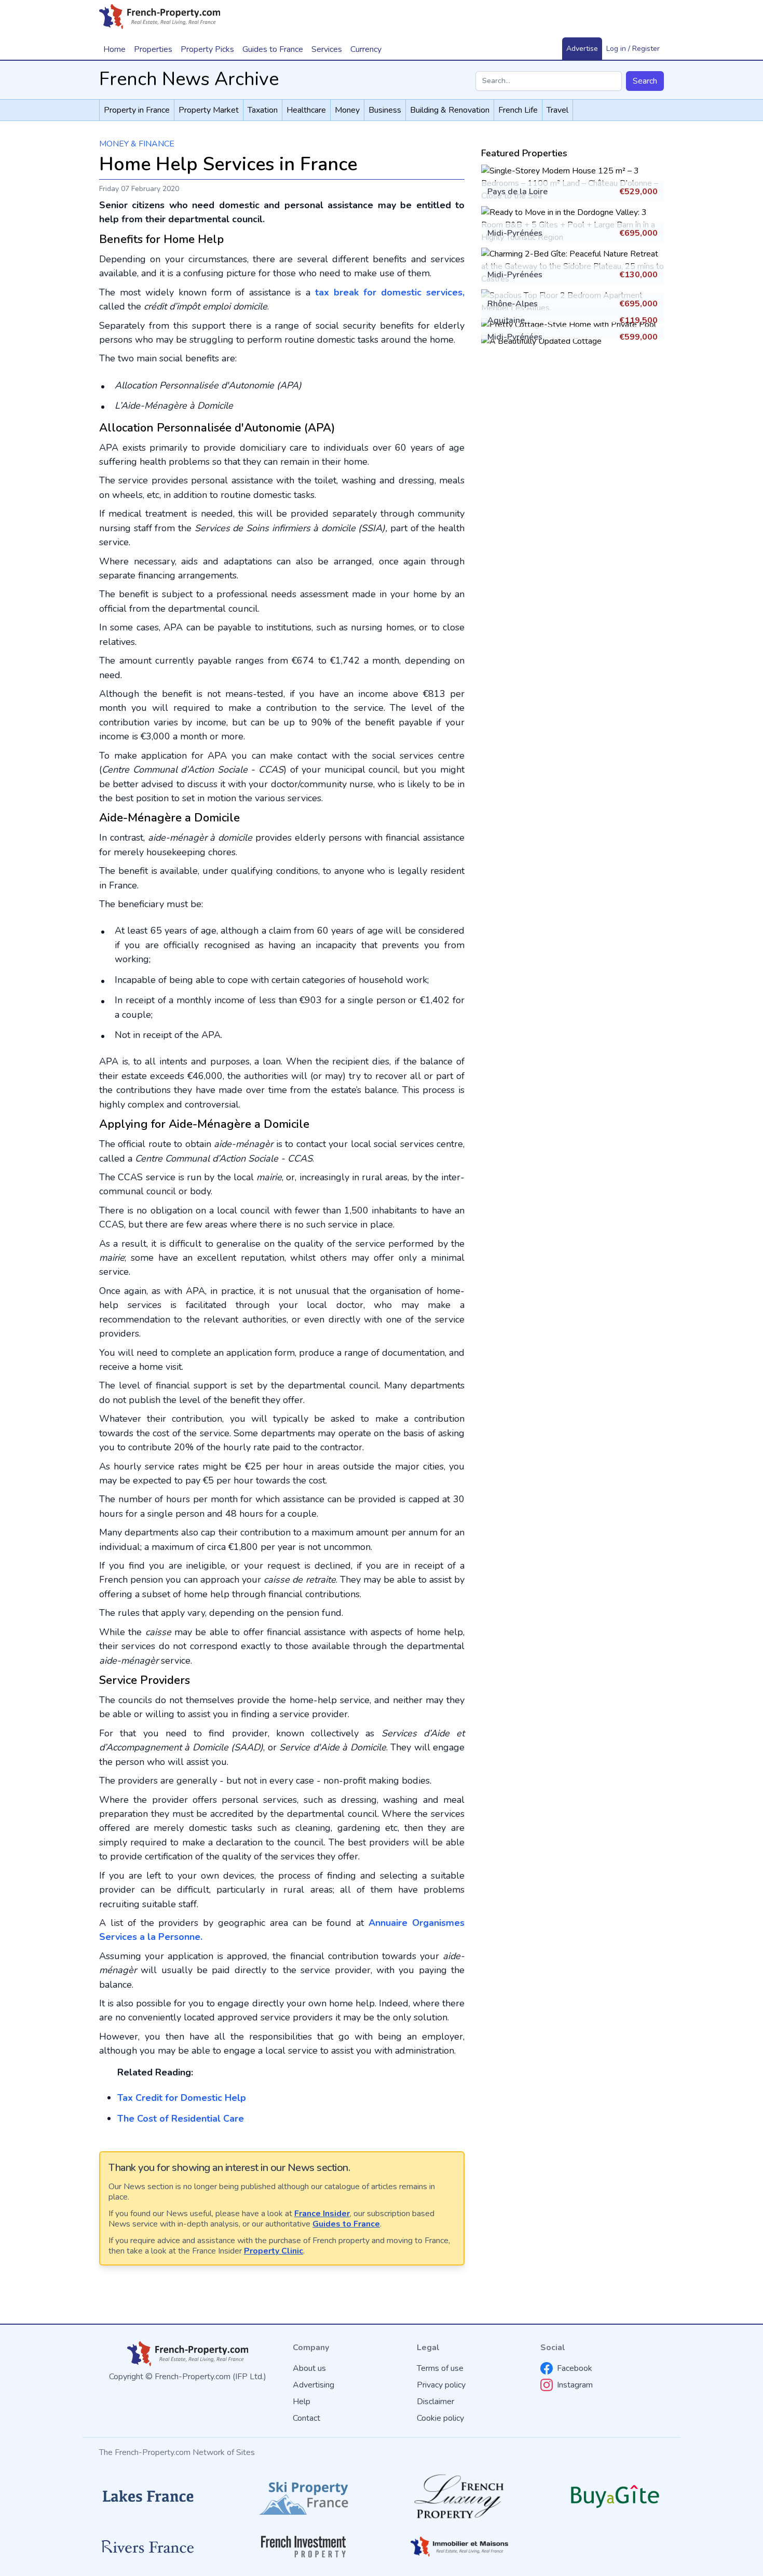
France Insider (322, 2214)
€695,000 (638, 233)
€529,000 (638, 192)
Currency (366, 49)
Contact (306, 2418)
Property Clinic (274, 2251)
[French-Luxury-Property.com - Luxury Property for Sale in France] (459, 2496)
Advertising (314, 2385)
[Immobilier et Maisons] (459, 2546)
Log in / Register (633, 49)
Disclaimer (435, 2402)
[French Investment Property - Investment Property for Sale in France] (304, 2547)
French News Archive (189, 79)
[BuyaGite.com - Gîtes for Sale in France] (615, 2496)
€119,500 (638, 320)
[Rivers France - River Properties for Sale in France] (148, 2547)
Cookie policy (440, 2418)
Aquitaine (506, 320)
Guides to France (346, 2224)
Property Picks (207, 49)
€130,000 (638, 275)
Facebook (575, 2368)
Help (302, 2402)
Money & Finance (137, 144)
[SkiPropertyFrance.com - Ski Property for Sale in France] (304, 2496)
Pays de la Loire (517, 192)
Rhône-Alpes (513, 304)
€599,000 (638, 337)
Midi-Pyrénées (515, 233)
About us (309, 2368)
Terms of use (440, 2368)
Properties (153, 49)
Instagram (575, 2385)
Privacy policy (441, 2385)
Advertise (582, 49)
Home (114, 49)
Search (645, 81)
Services (327, 49)
